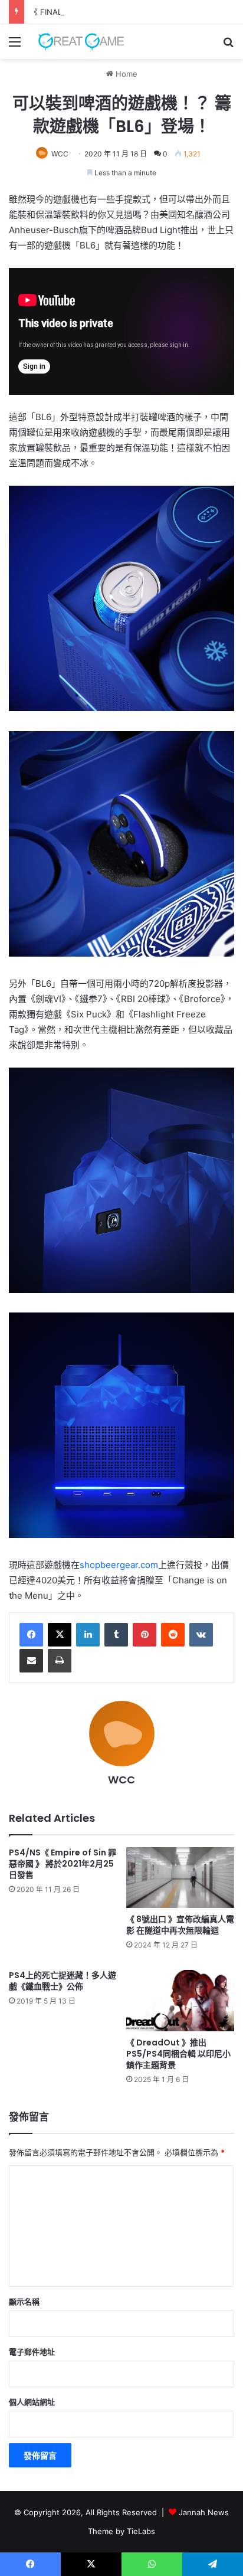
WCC (60, 154)
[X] (60, 1635)
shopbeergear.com (119, 1565)
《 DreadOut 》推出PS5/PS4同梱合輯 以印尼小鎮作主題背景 (178, 2054)
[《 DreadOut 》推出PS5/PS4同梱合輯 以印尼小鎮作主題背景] (180, 2000)
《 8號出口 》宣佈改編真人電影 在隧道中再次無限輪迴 (180, 1925)
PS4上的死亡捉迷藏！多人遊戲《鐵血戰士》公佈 (63, 1981)
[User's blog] (77, 42)
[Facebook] (31, 1635)
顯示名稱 (24, 2302)
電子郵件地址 (32, 2352)
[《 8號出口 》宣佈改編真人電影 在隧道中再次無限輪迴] (180, 1878)
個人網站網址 (32, 2402)
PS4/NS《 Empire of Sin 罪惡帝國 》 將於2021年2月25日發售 (63, 1864)
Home (125, 74)
